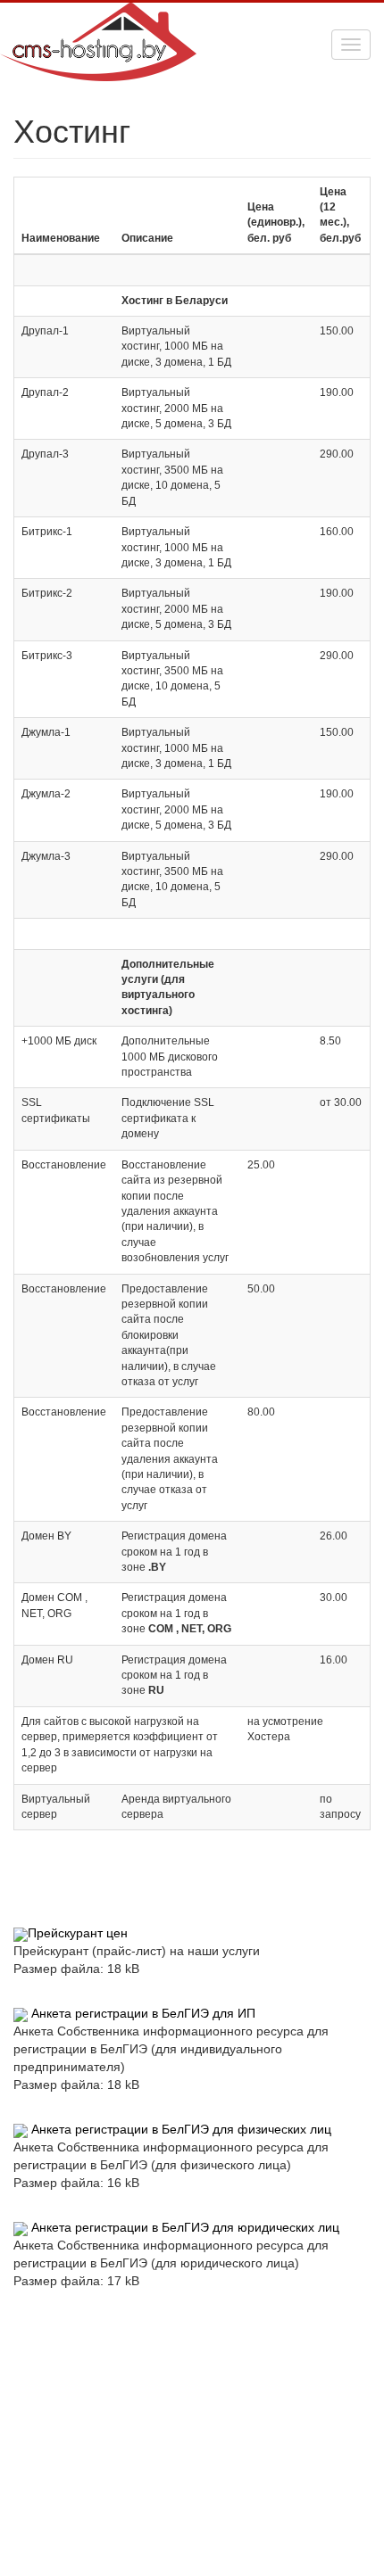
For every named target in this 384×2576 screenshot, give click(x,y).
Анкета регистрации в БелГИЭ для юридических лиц (185, 2227)
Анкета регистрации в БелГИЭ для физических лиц (181, 2129)
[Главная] (98, 25)
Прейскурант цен (78, 1933)
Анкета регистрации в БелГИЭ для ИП (143, 2013)
